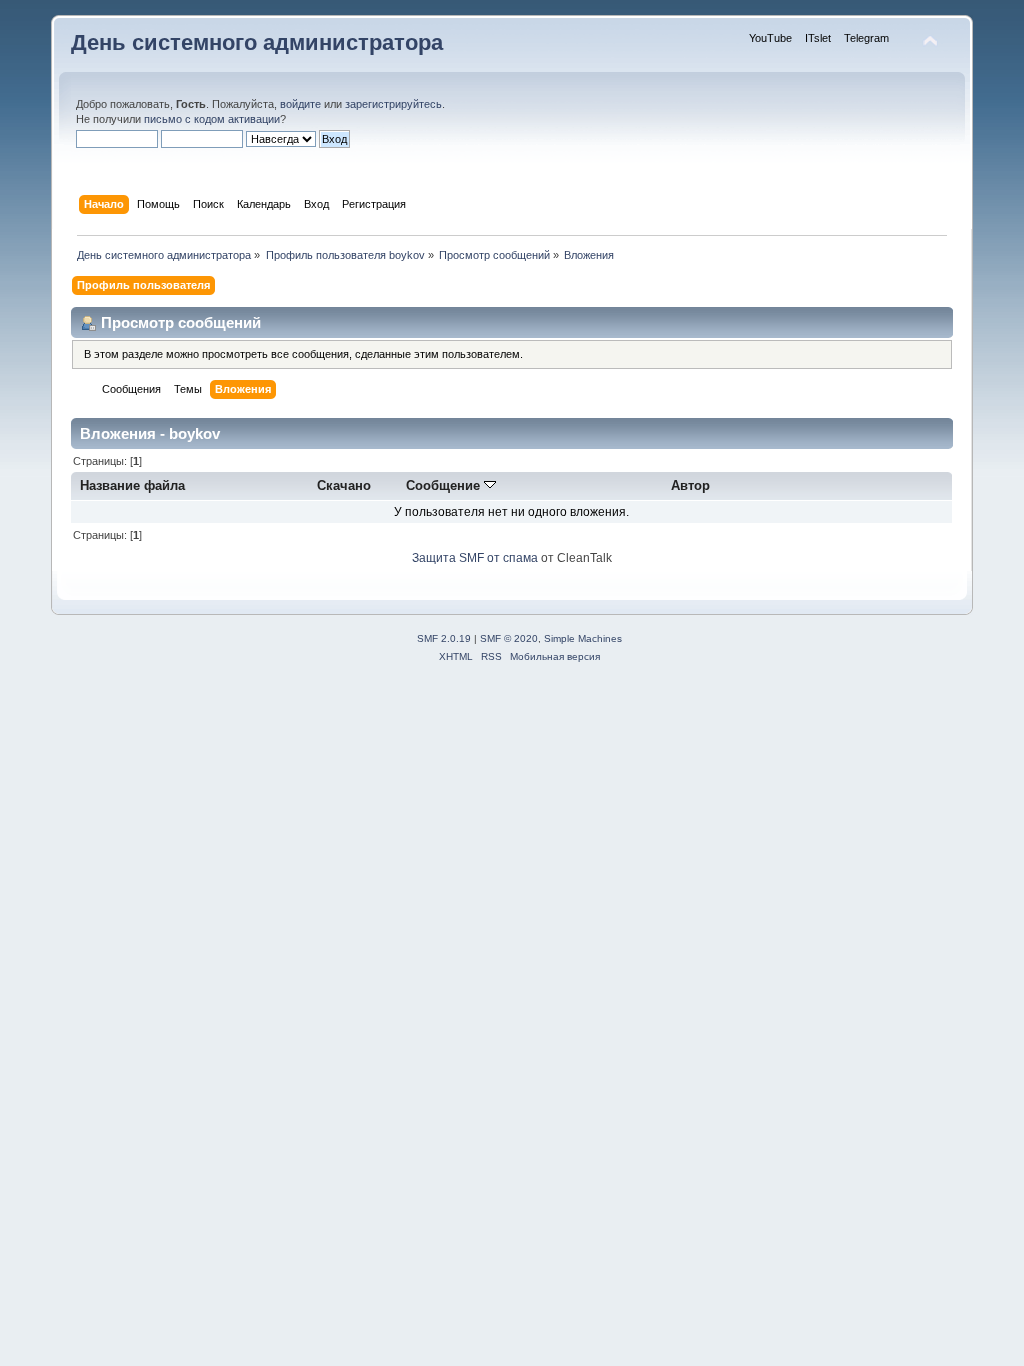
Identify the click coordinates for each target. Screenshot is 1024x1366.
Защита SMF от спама (475, 558)
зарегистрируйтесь (393, 104)
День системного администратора (257, 42)
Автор (690, 485)
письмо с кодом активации (212, 119)
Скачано (344, 485)
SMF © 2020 (509, 638)
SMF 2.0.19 (444, 638)
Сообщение (445, 485)
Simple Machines (583, 638)
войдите (300, 104)
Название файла (132, 485)
